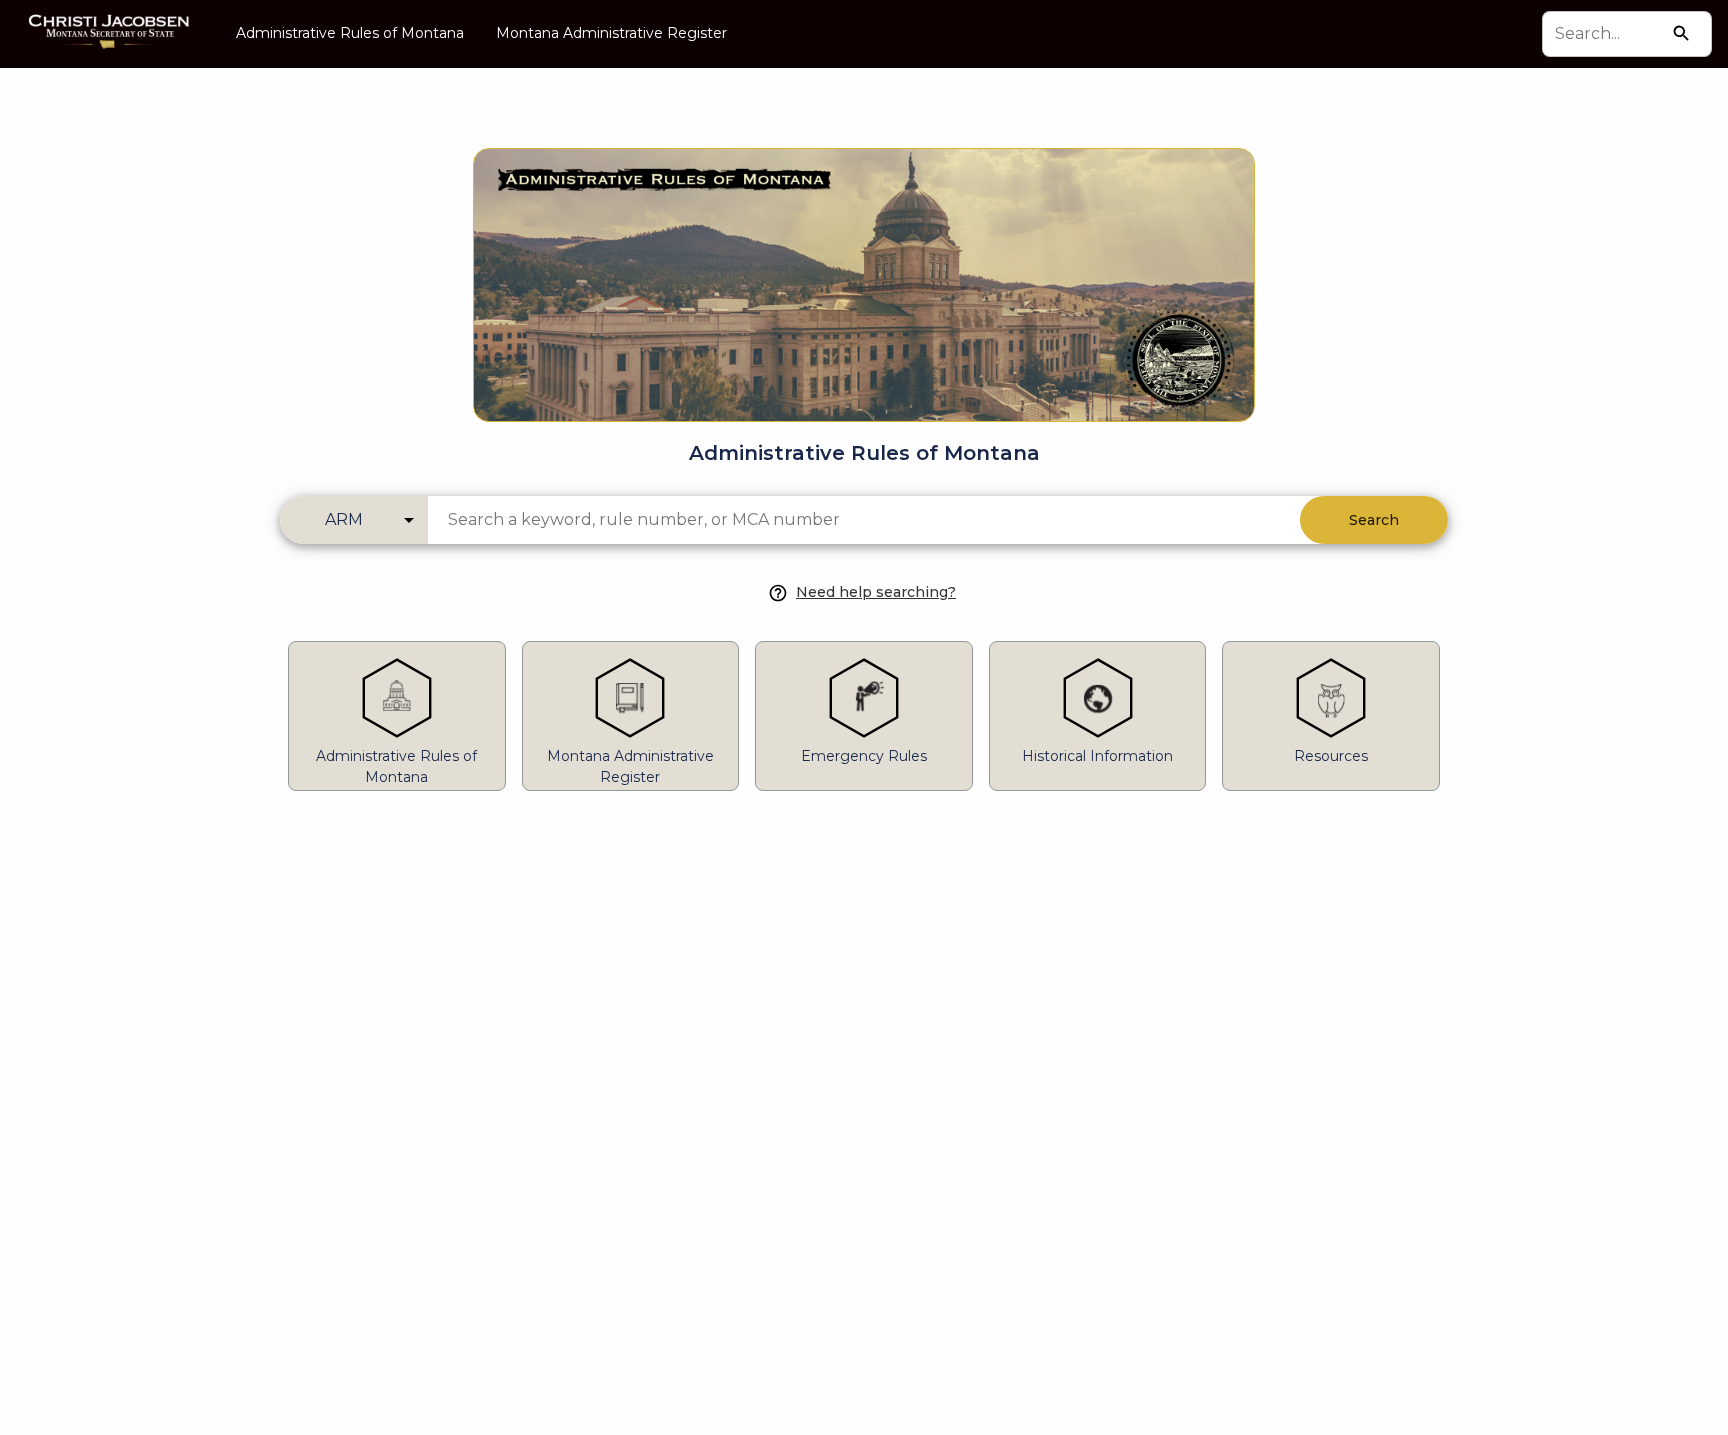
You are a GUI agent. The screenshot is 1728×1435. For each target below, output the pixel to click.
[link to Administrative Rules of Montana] (864, 253)
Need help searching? (876, 592)
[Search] (1681, 33)
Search (1374, 520)
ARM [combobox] (344, 519)
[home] (110, 33)
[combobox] (1608, 34)
